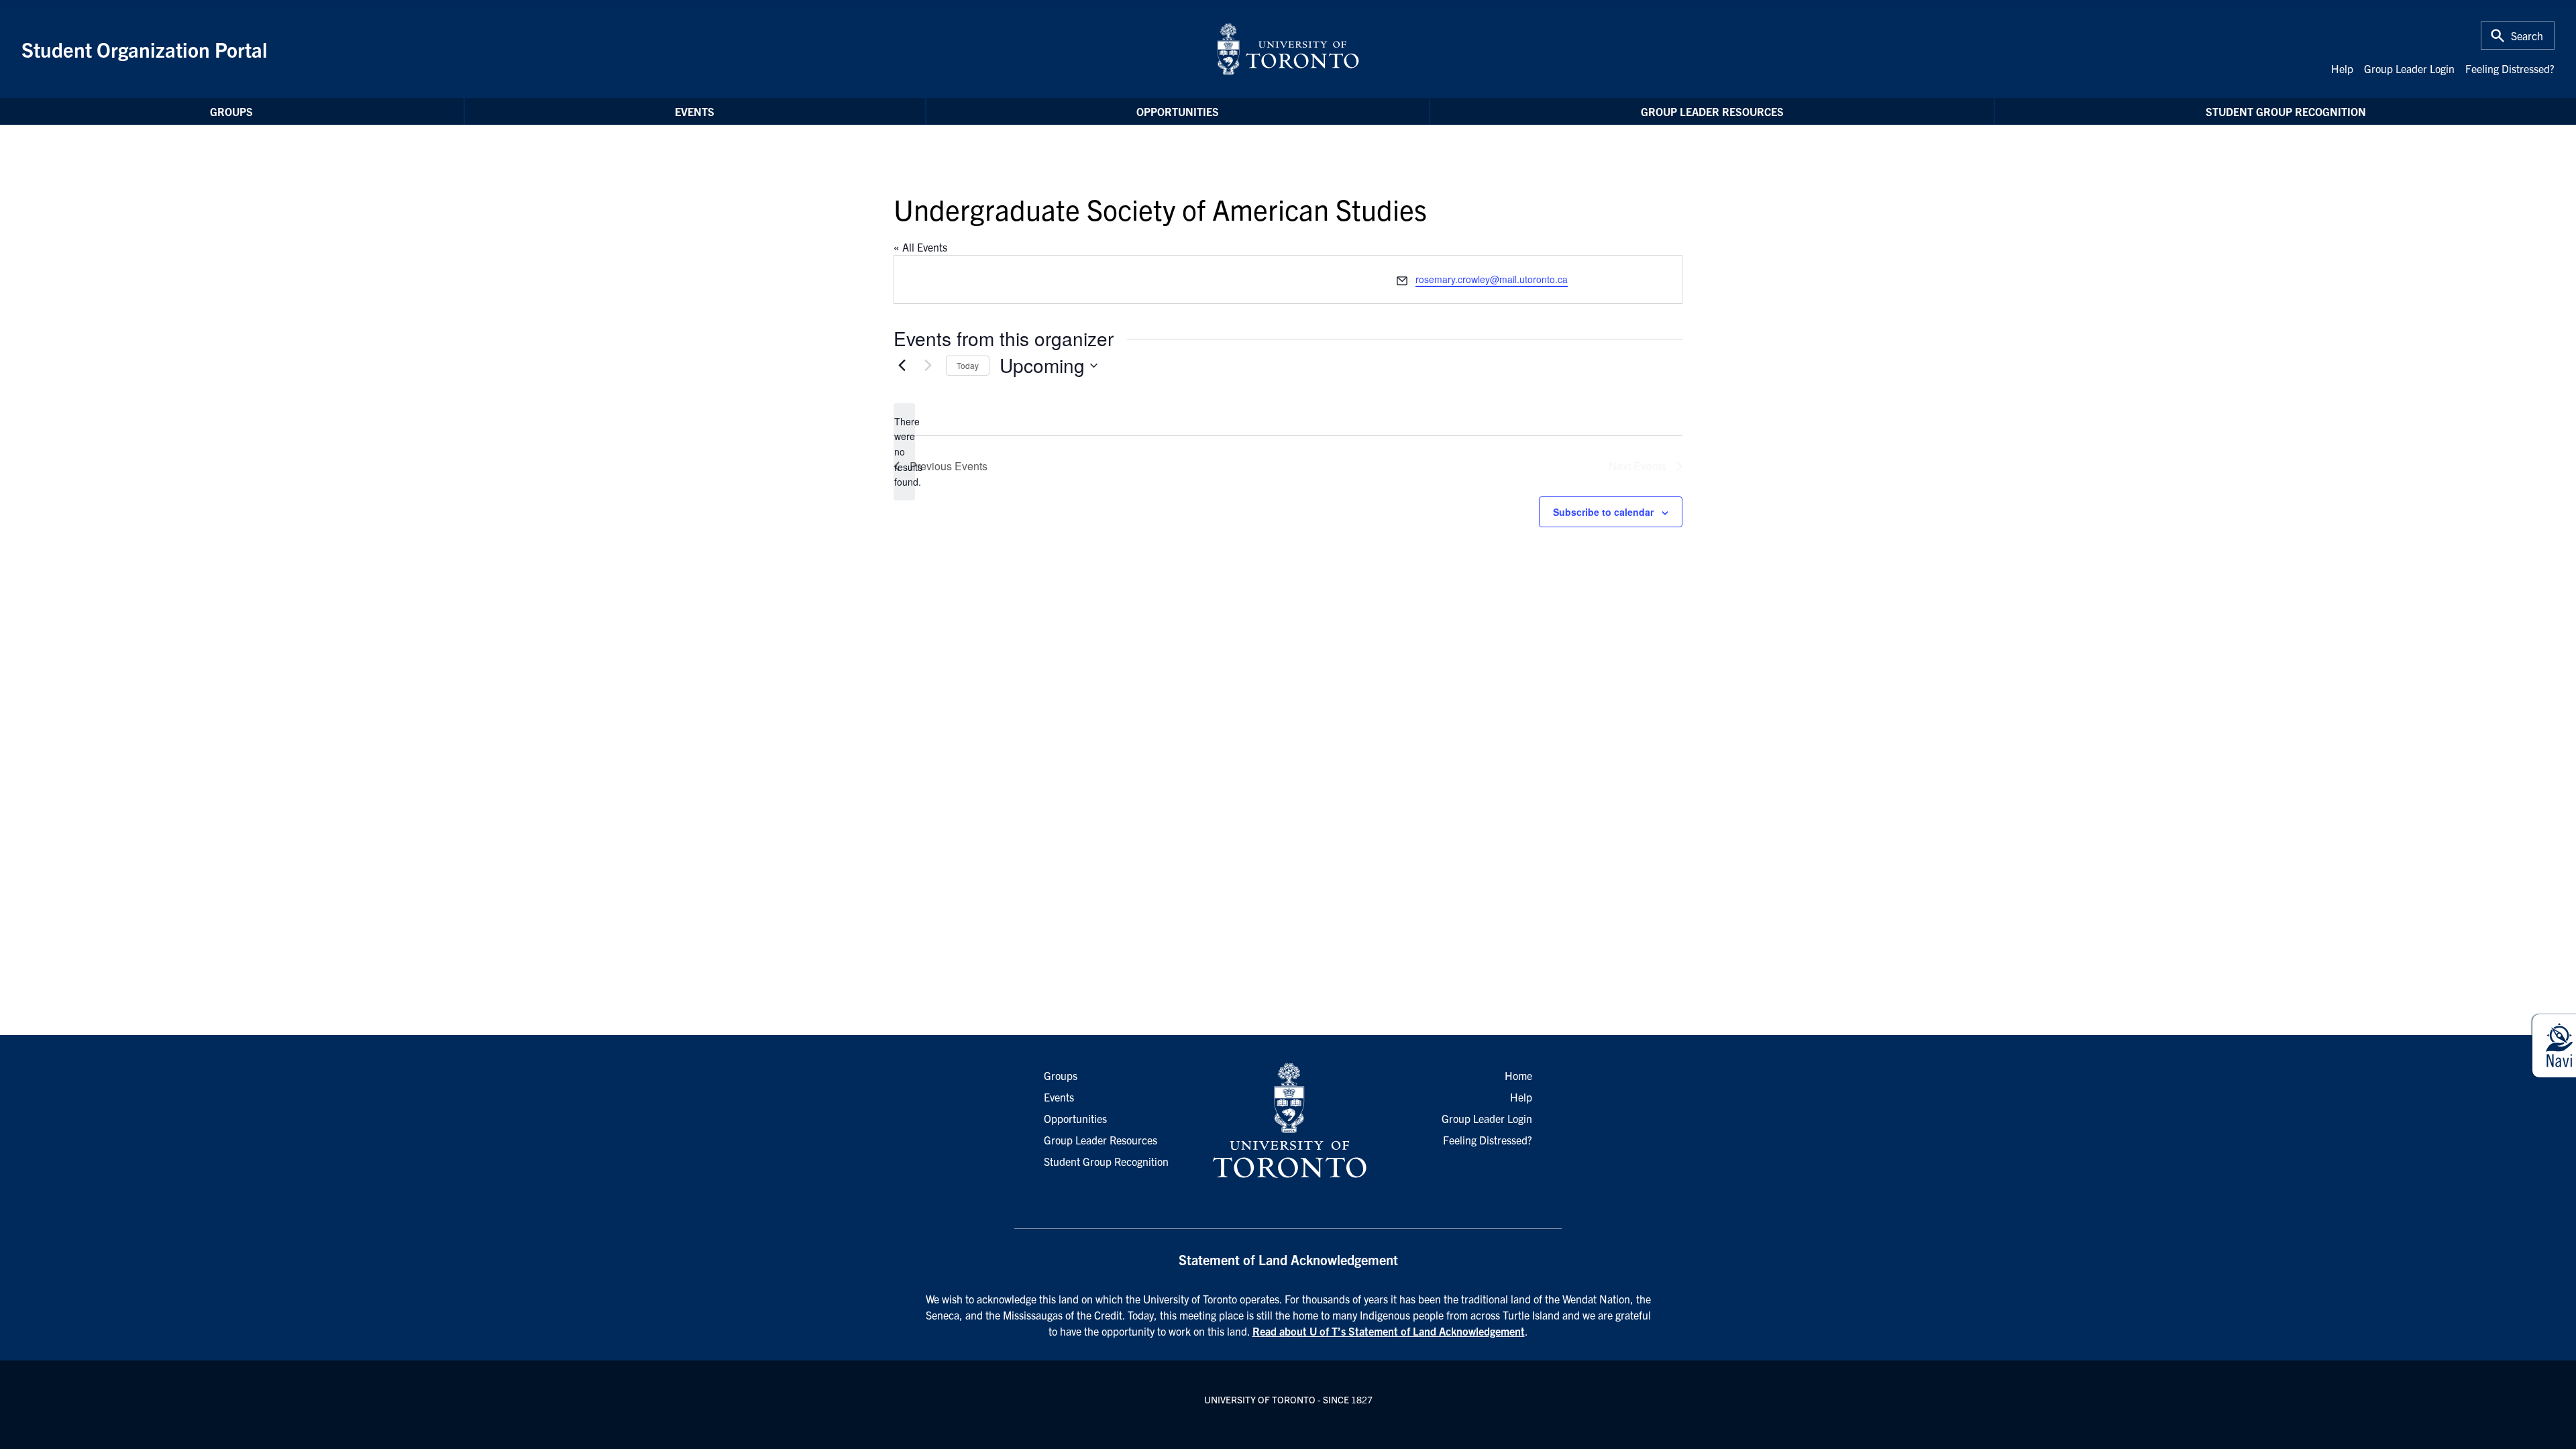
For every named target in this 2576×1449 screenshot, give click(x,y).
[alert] (904, 452)
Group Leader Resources (1712, 111)
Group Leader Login (2409, 68)
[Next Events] (928, 366)
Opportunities (1178, 111)
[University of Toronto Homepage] (1288, 1121)
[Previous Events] (902, 366)
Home (1518, 1075)
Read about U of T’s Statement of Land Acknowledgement (1389, 1331)
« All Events (920, 247)
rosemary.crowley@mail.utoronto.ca (1492, 279)
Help (2342, 68)
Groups (231, 111)
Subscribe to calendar (1603, 512)
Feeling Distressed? (2510, 68)
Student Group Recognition (2286, 111)
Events (695, 111)
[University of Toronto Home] (1288, 49)
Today (968, 365)
